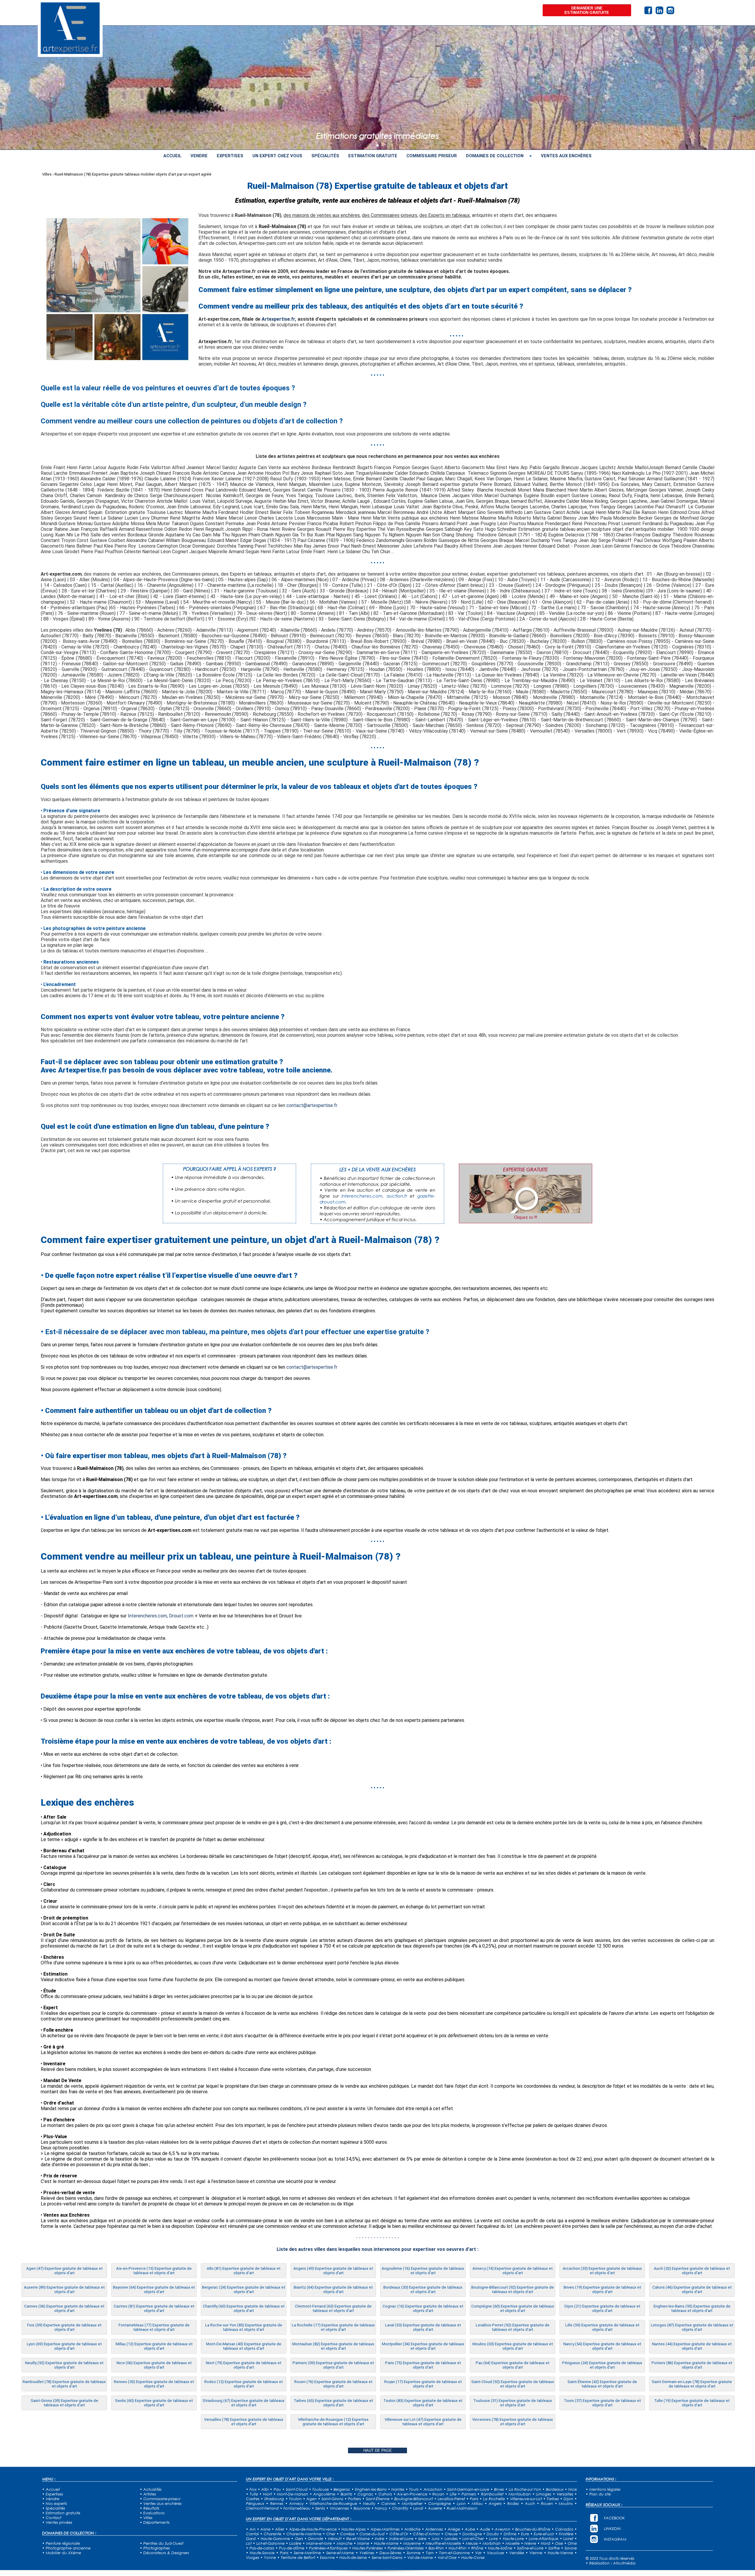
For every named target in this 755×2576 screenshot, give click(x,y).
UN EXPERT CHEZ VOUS (277, 156)
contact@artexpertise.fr (312, 1105)
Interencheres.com (147, 1616)
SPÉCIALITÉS (325, 156)
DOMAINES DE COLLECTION (495, 156)
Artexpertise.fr (278, 319)
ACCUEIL (172, 156)
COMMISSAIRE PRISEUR (432, 156)
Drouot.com (181, 1616)
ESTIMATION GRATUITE (373, 156)
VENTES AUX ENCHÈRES (566, 156)
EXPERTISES (230, 156)
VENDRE (199, 156)
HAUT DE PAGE (378, 2450)
